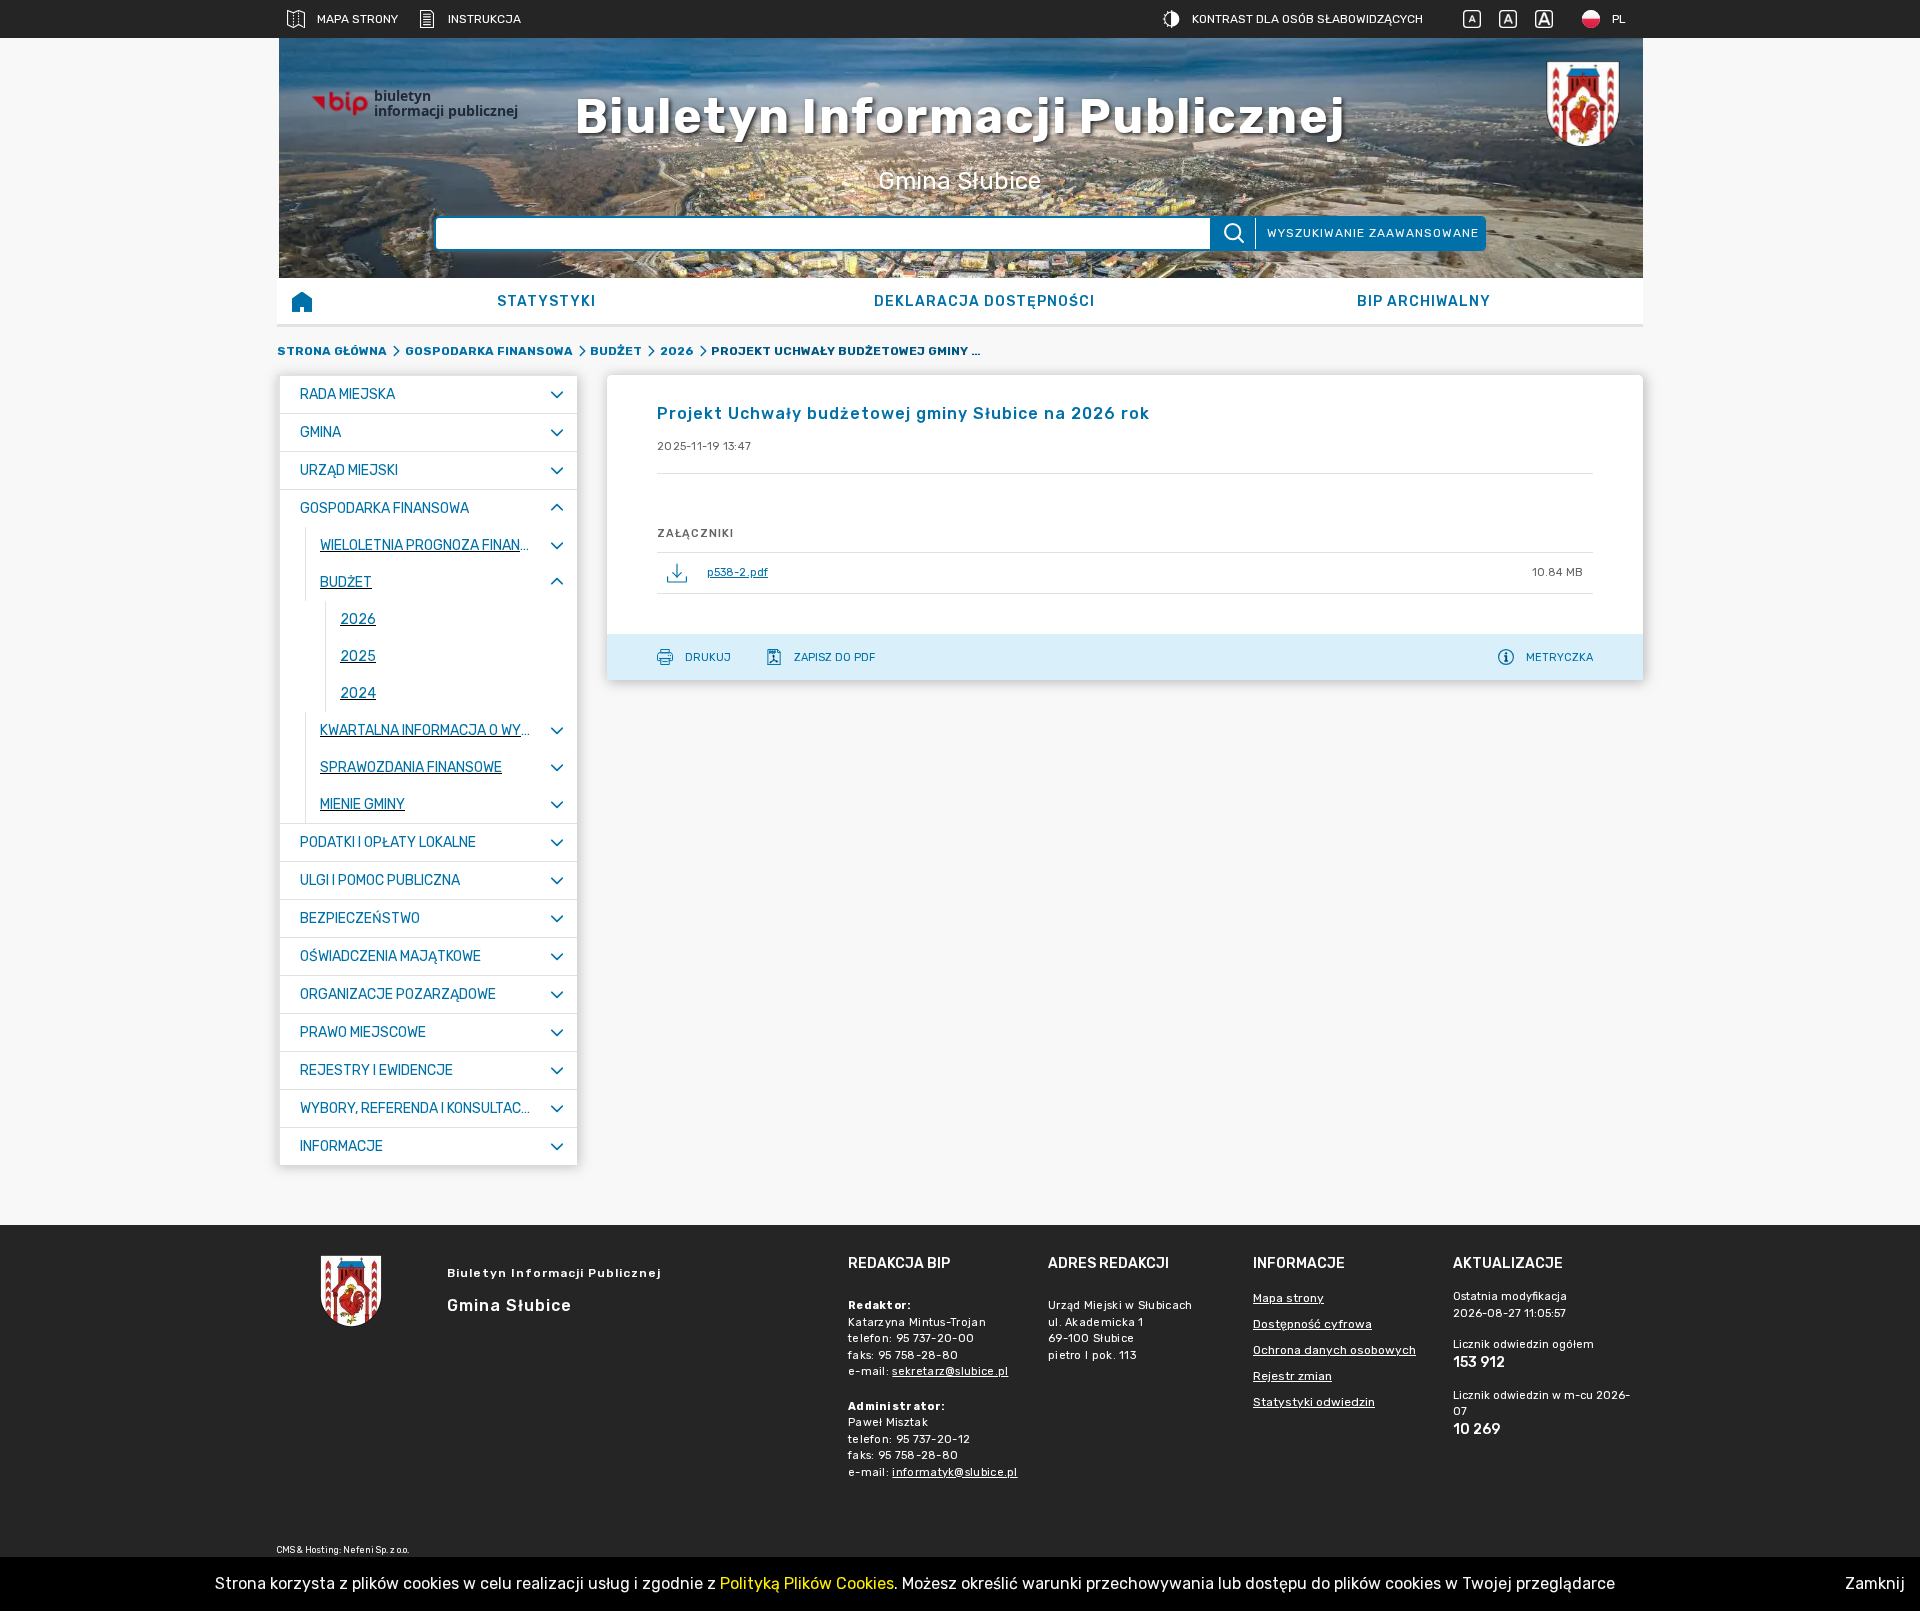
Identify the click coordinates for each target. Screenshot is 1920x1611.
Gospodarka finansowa (489, 351)
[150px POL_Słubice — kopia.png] (1583, 103)
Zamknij (1875, 1583)
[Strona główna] (302, 301)
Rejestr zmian (1292, 1376)
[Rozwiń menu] (557, 394)
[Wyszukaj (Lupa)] (1232, 233)
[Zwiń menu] (557, 508)
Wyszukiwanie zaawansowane (1373, 233)
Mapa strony (357, 19)
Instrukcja (484, 19)
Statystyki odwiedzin (1314, 1402)
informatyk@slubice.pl (954, 1472)
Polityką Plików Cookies (807, 1583)
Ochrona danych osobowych (1334, 1350)
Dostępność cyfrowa (1312, 1324)
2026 (677, 351)
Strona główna (332, 351)
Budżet (616, 351)
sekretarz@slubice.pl (950, 1371)
